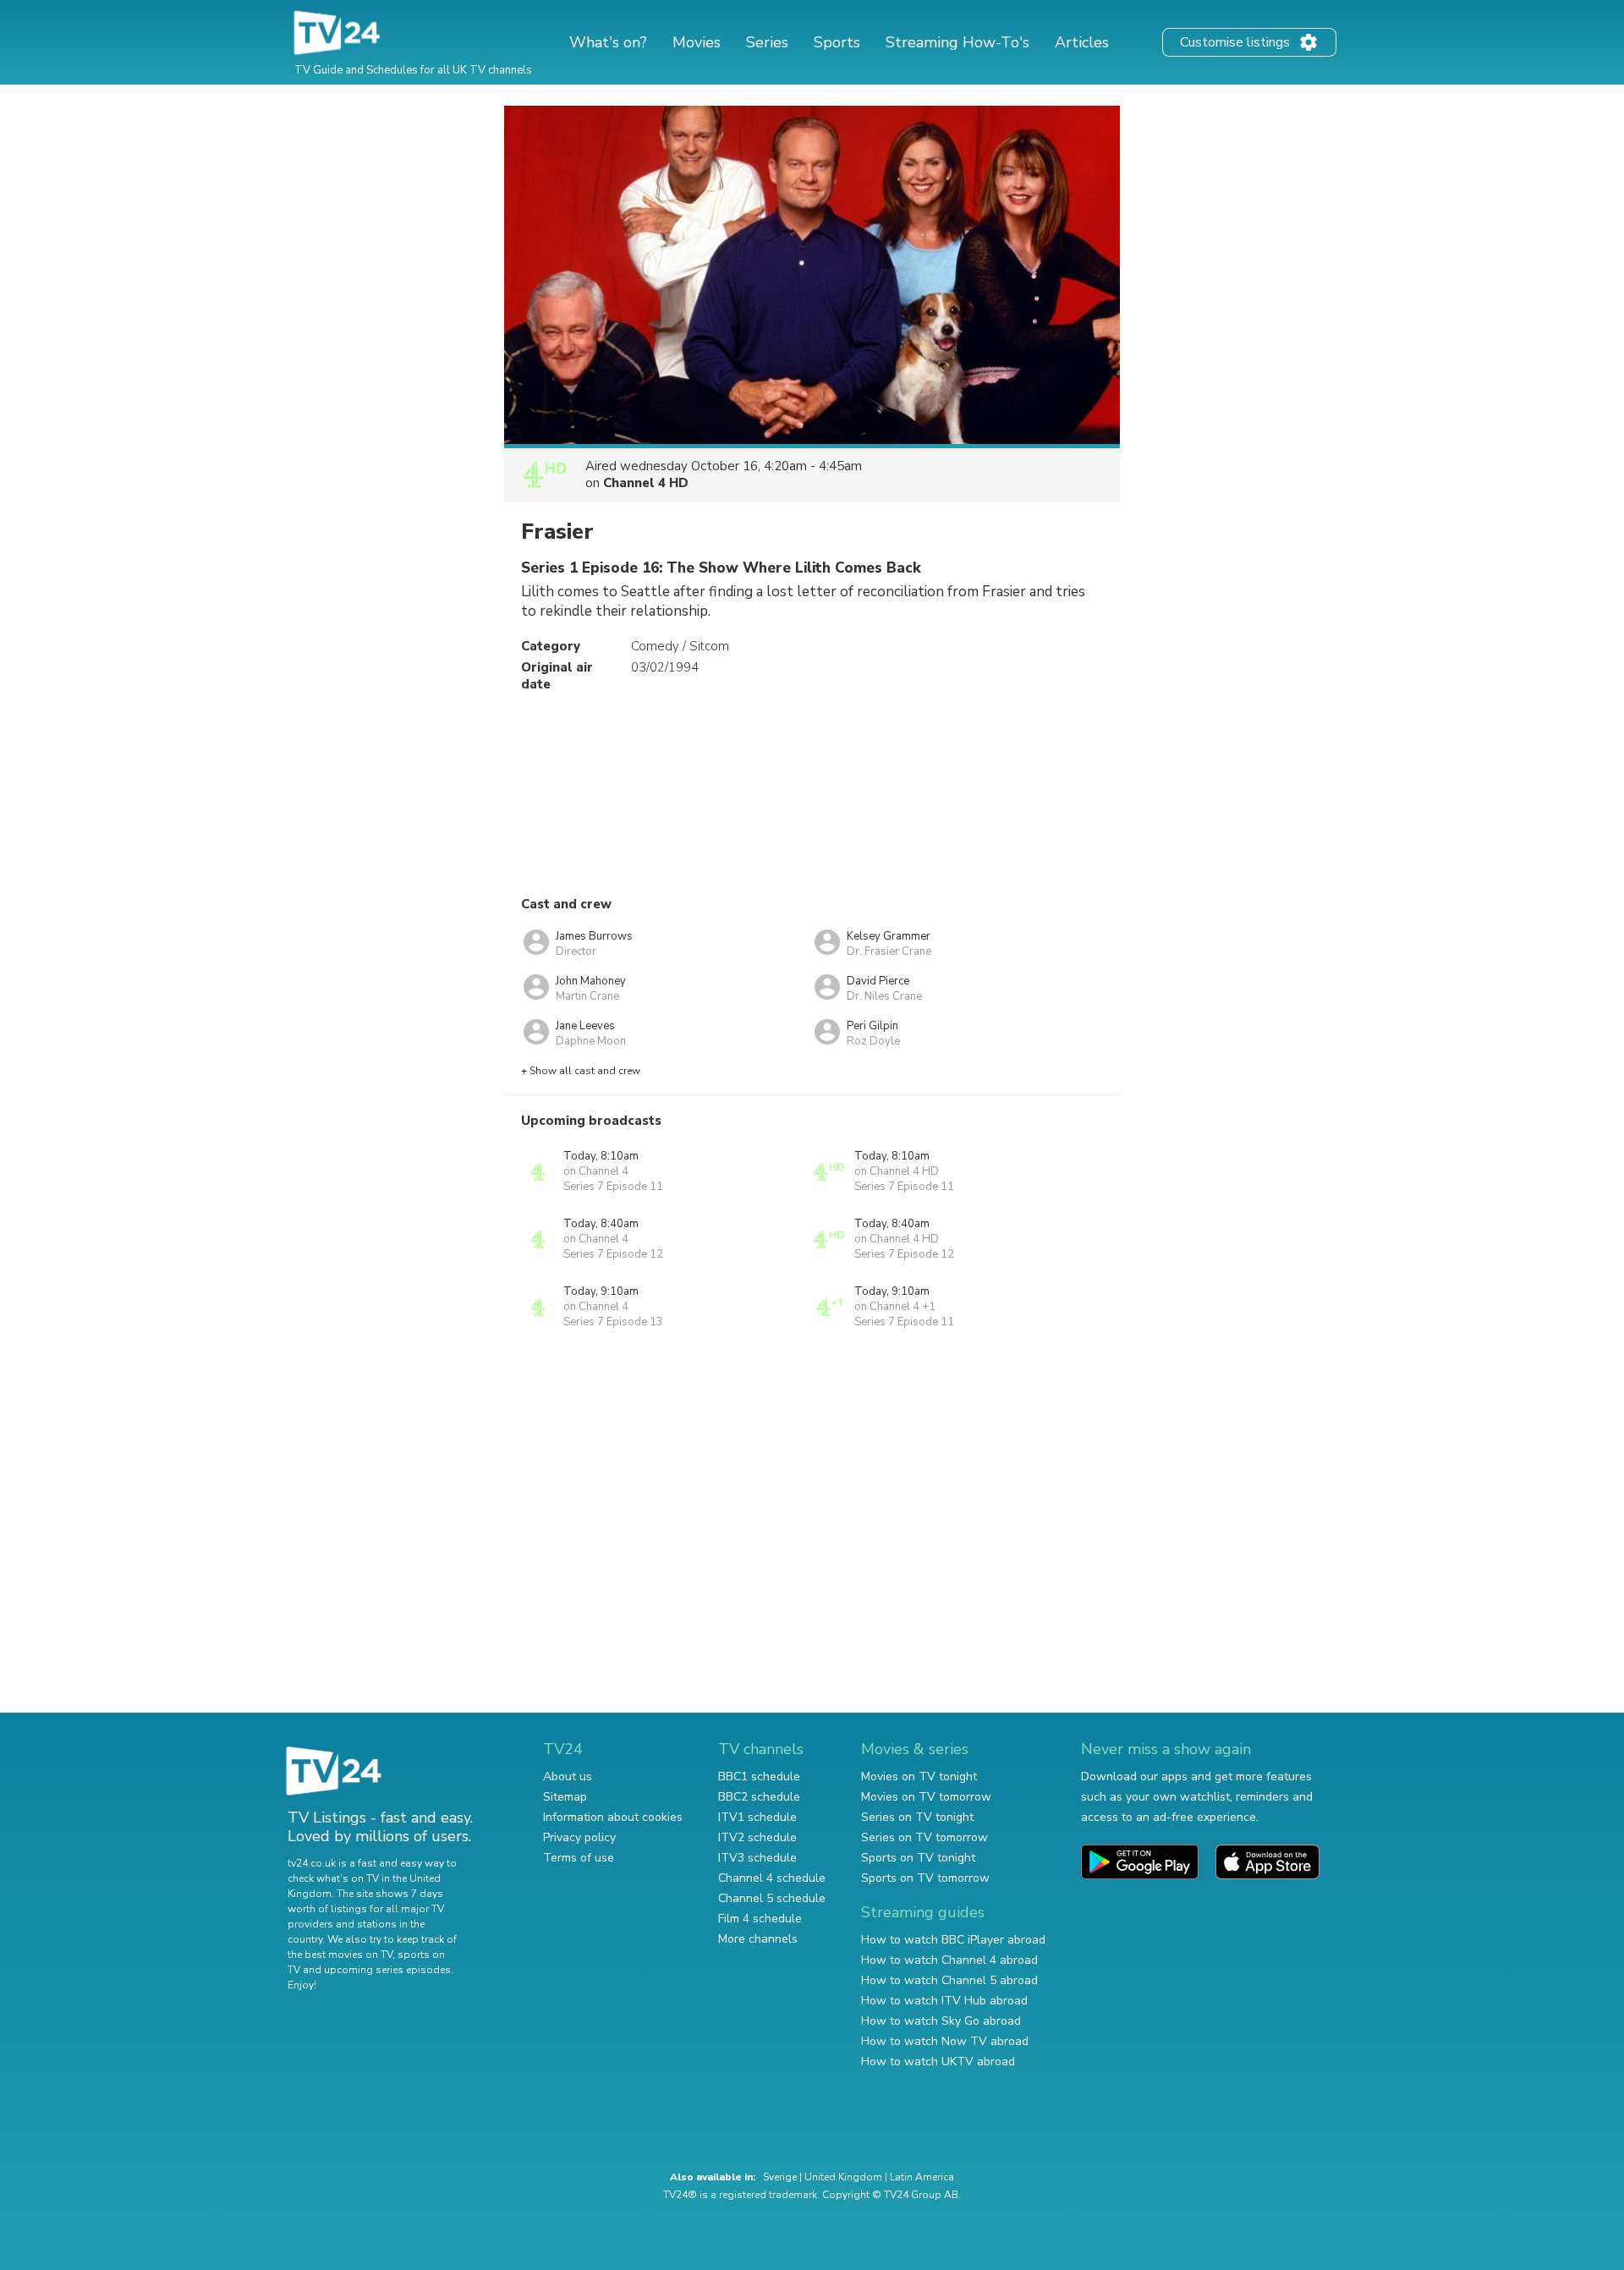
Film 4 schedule (760, 1919)
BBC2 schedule (759, 1797)
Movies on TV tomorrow (926, 1797)
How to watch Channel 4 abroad (949, 1960)
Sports (837, 42)
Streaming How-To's (957, 42)
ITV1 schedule (757, 1817)
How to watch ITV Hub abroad (944, 2001)
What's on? (608, 42)
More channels (758, 1939)
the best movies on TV (340, 1955)
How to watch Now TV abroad (945, 2041)
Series (767, 42)
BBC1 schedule (759, 1777)
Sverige (780, 2177)
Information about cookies (613, 1817)
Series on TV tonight (917, 1817)
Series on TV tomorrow (924, 1837)
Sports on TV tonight (918, 1858)
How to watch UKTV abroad (938, 2062)
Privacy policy (579, 1837)
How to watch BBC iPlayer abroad (953, 1940)
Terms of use (579, 1858)
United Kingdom (843, 2177)
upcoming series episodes (387, 1970)
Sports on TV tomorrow (925, 1878)
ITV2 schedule (757, 1837)
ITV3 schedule (757, 1858)
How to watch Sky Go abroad (941, 2021)
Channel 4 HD (646, 483)
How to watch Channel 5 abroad (949, 1980)
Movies (697, 42)
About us (568, 1777)
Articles (1082, 42)
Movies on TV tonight (919, 1777)
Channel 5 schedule (772, 1898)
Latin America (922, 2177)
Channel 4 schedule (772, 1878)
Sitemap (565, 1797)
